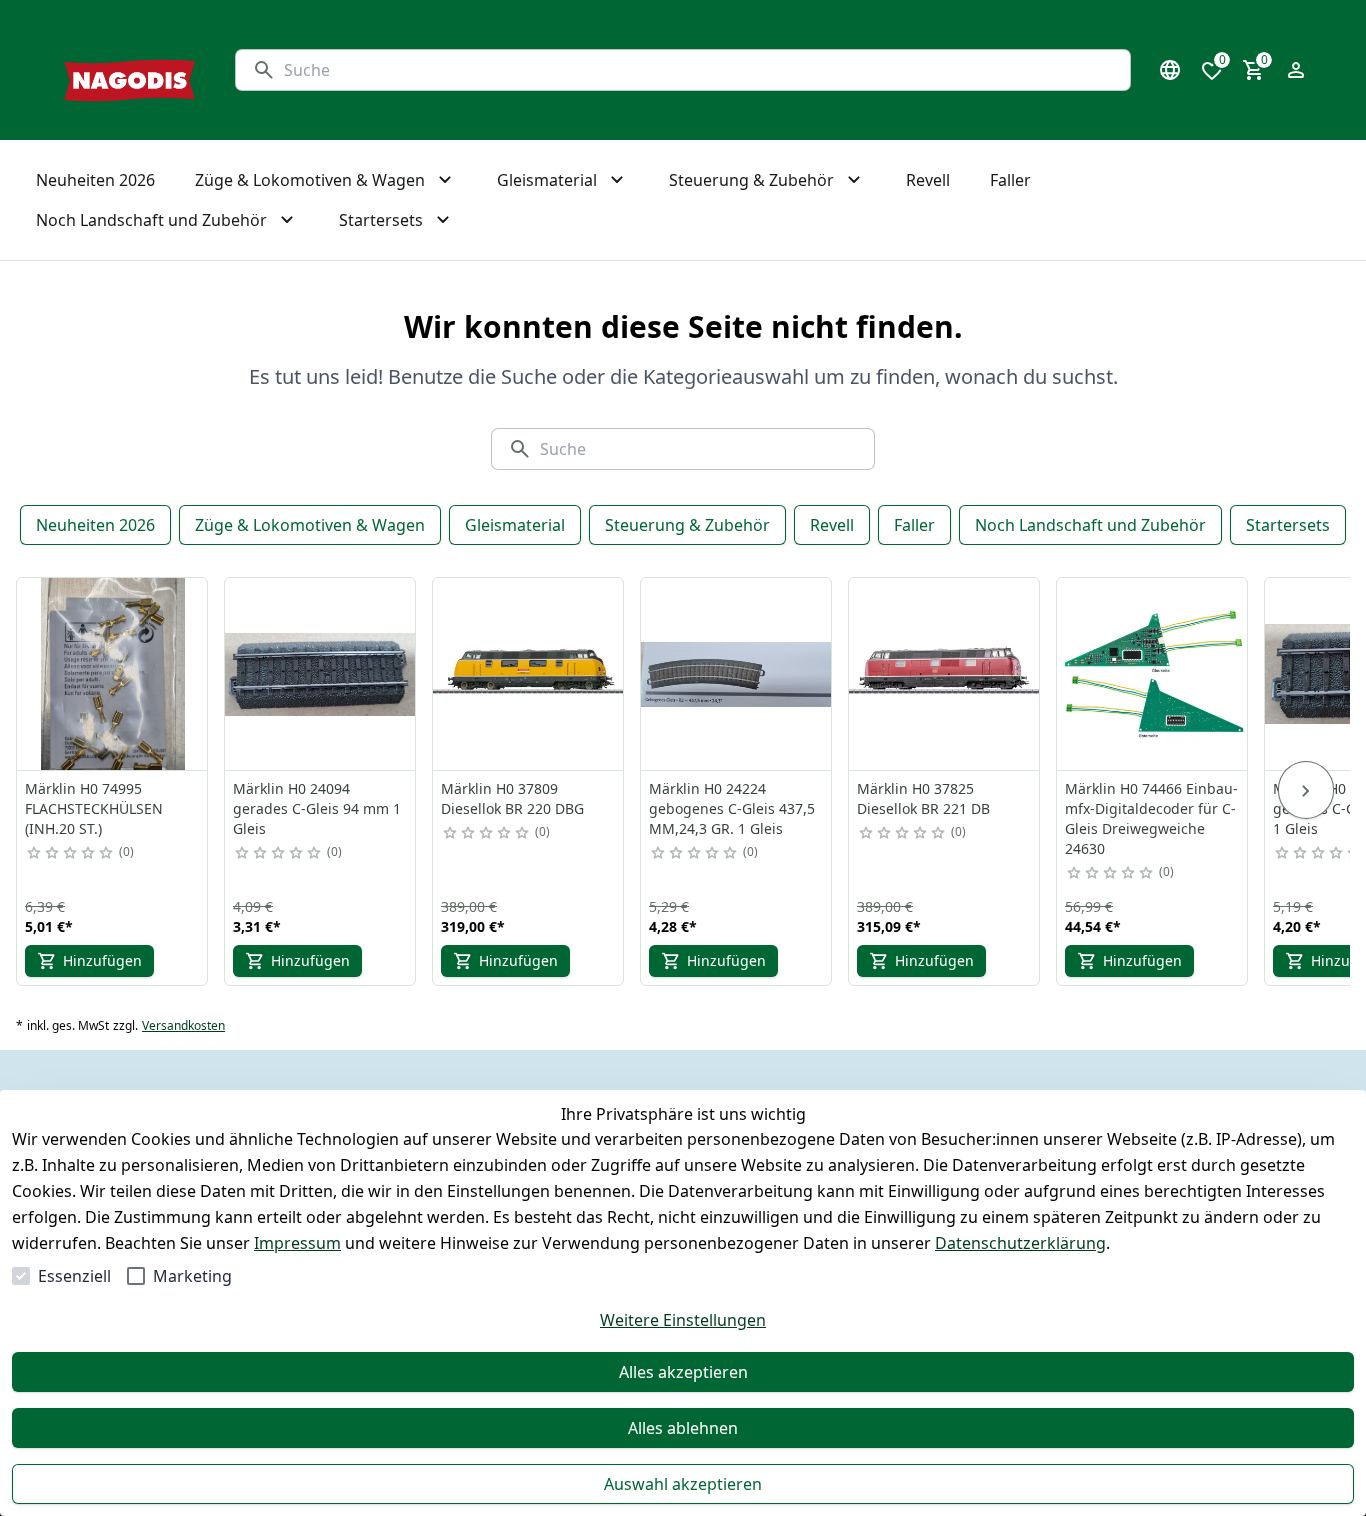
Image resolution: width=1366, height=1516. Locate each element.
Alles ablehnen (683, 1428)
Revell (832, 525)
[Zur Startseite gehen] (129, 70)
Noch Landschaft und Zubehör (1090, 525)
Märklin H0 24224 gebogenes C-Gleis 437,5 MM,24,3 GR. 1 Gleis (732, 808)
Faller (914, 525)
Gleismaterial (515, 525)
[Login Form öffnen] (1296, 70)
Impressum (297, 1243)
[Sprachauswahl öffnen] (1170, 70)
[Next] (1306, 790)
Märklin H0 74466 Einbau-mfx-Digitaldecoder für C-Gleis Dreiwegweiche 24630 (1151, 818)
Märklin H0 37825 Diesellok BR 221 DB (923, 798)
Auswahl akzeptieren (683, 1484)
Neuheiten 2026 (95, 525)
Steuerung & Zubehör (687, 525)
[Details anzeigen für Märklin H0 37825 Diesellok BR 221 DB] (945, 674)
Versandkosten (183, 1026)
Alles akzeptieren (683, 1372)
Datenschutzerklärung (1020, 1243)
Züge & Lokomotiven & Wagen (310, 525)
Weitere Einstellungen (683, 1320)
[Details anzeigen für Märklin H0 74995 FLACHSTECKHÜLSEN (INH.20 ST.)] (113, 674)
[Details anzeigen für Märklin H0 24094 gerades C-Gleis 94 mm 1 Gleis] (321, 674)
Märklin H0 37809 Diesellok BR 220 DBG (512, 798)
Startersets (1288, 525)
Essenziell (74, 1276)
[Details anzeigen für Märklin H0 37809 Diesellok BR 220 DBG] (529, 674)
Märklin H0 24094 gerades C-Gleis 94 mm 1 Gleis (317, 808)
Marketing (192, 1276)
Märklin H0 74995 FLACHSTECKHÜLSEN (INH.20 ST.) (94, 808)
